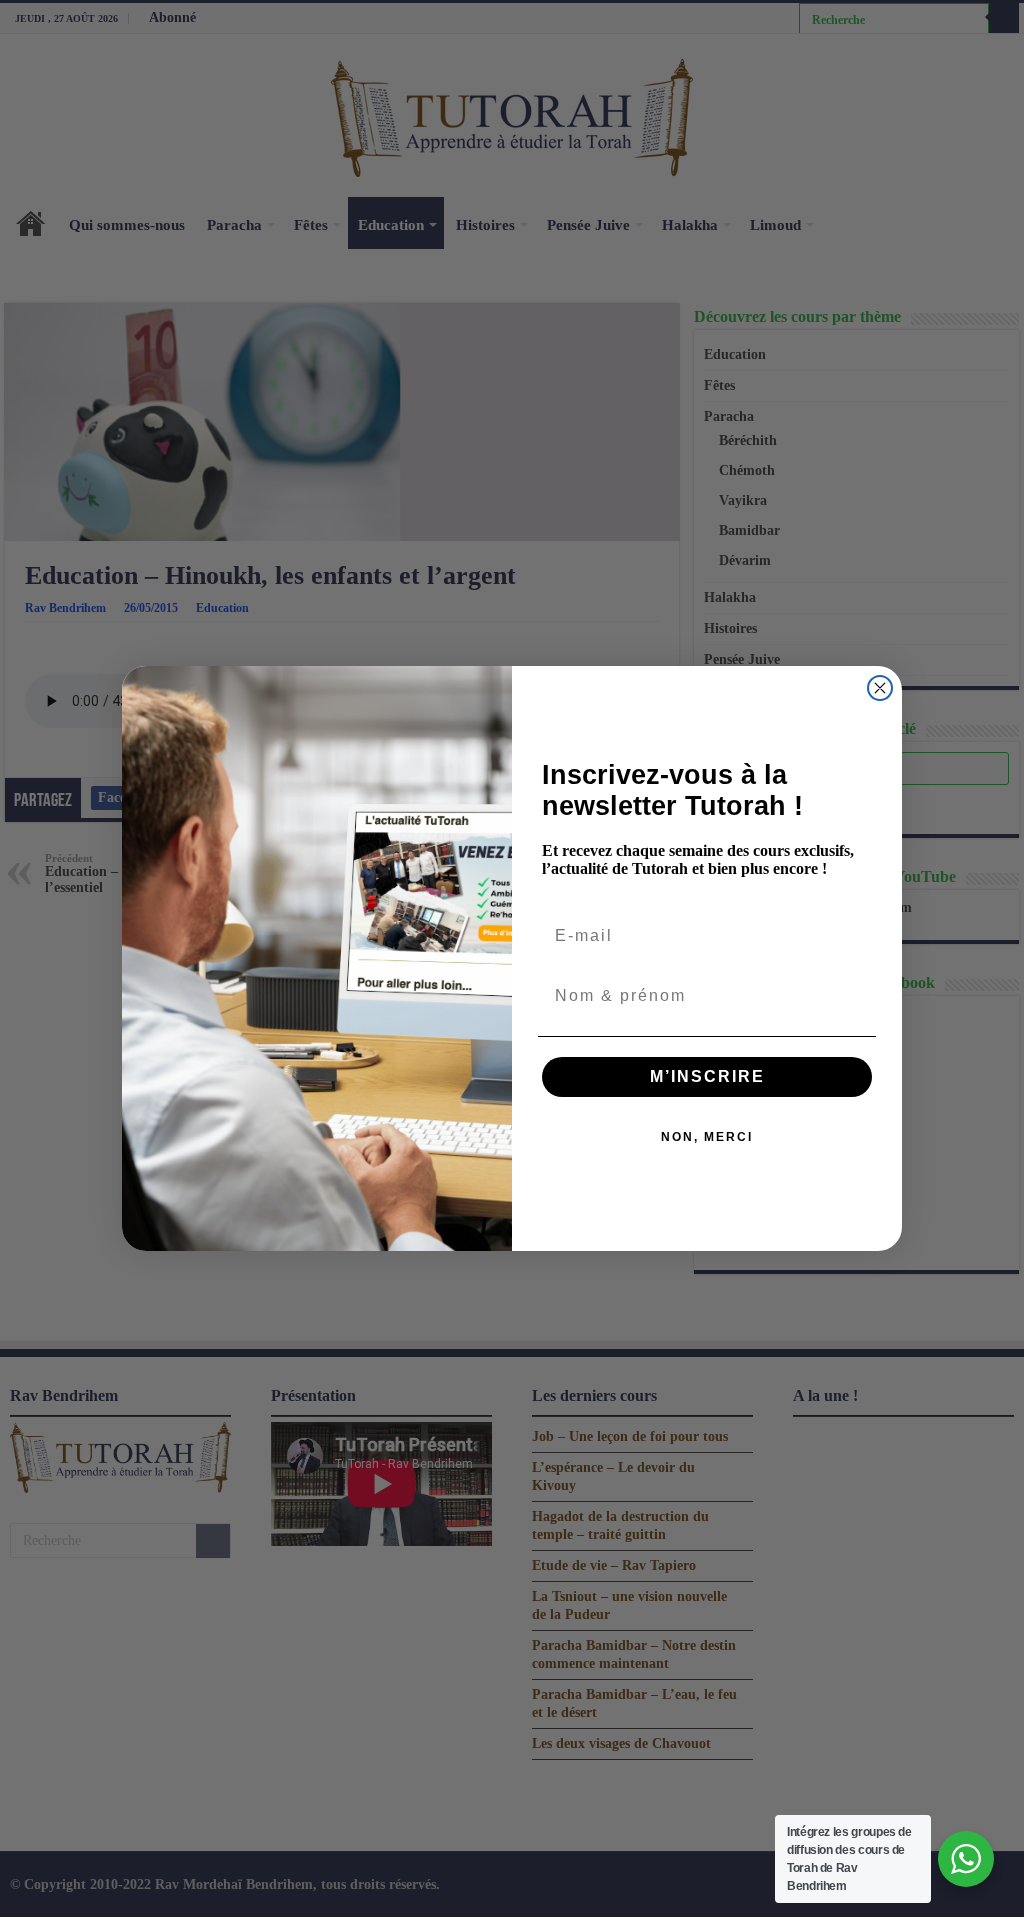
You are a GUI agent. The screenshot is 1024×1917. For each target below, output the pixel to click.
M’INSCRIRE (707, 1076)
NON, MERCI (707, 1137)
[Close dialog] (880, 688)
